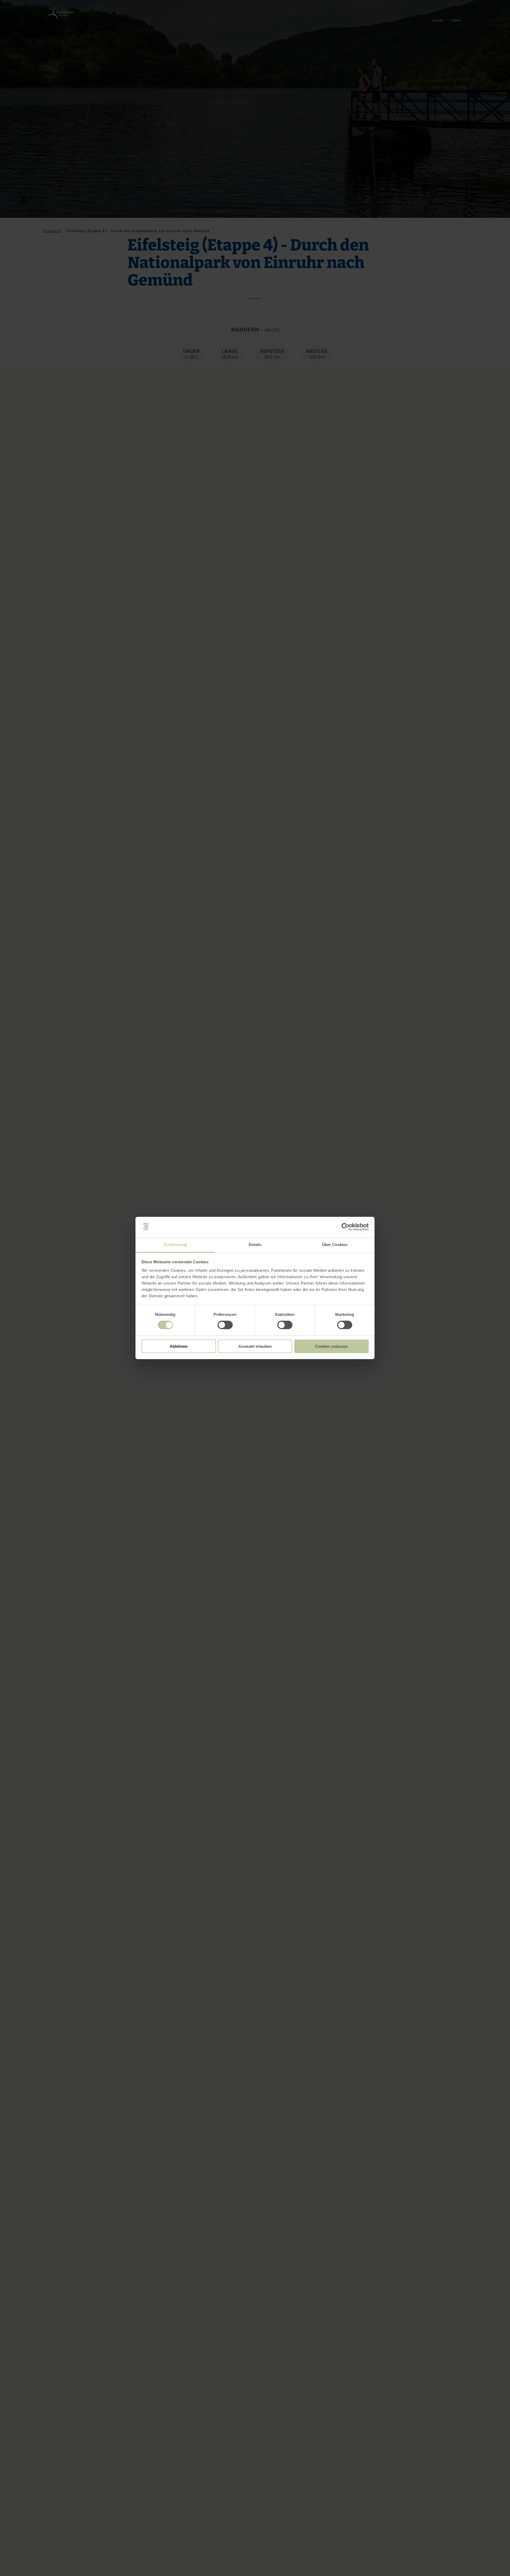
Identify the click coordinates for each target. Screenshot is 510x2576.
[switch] (225, 1325)
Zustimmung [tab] (175, 1245)
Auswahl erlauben (255, 1346)
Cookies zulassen (331, 1346)
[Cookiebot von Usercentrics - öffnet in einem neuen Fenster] (345, 1227)
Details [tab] (255, 1245)
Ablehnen (179, 1346)
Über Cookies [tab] (335, 1245)
